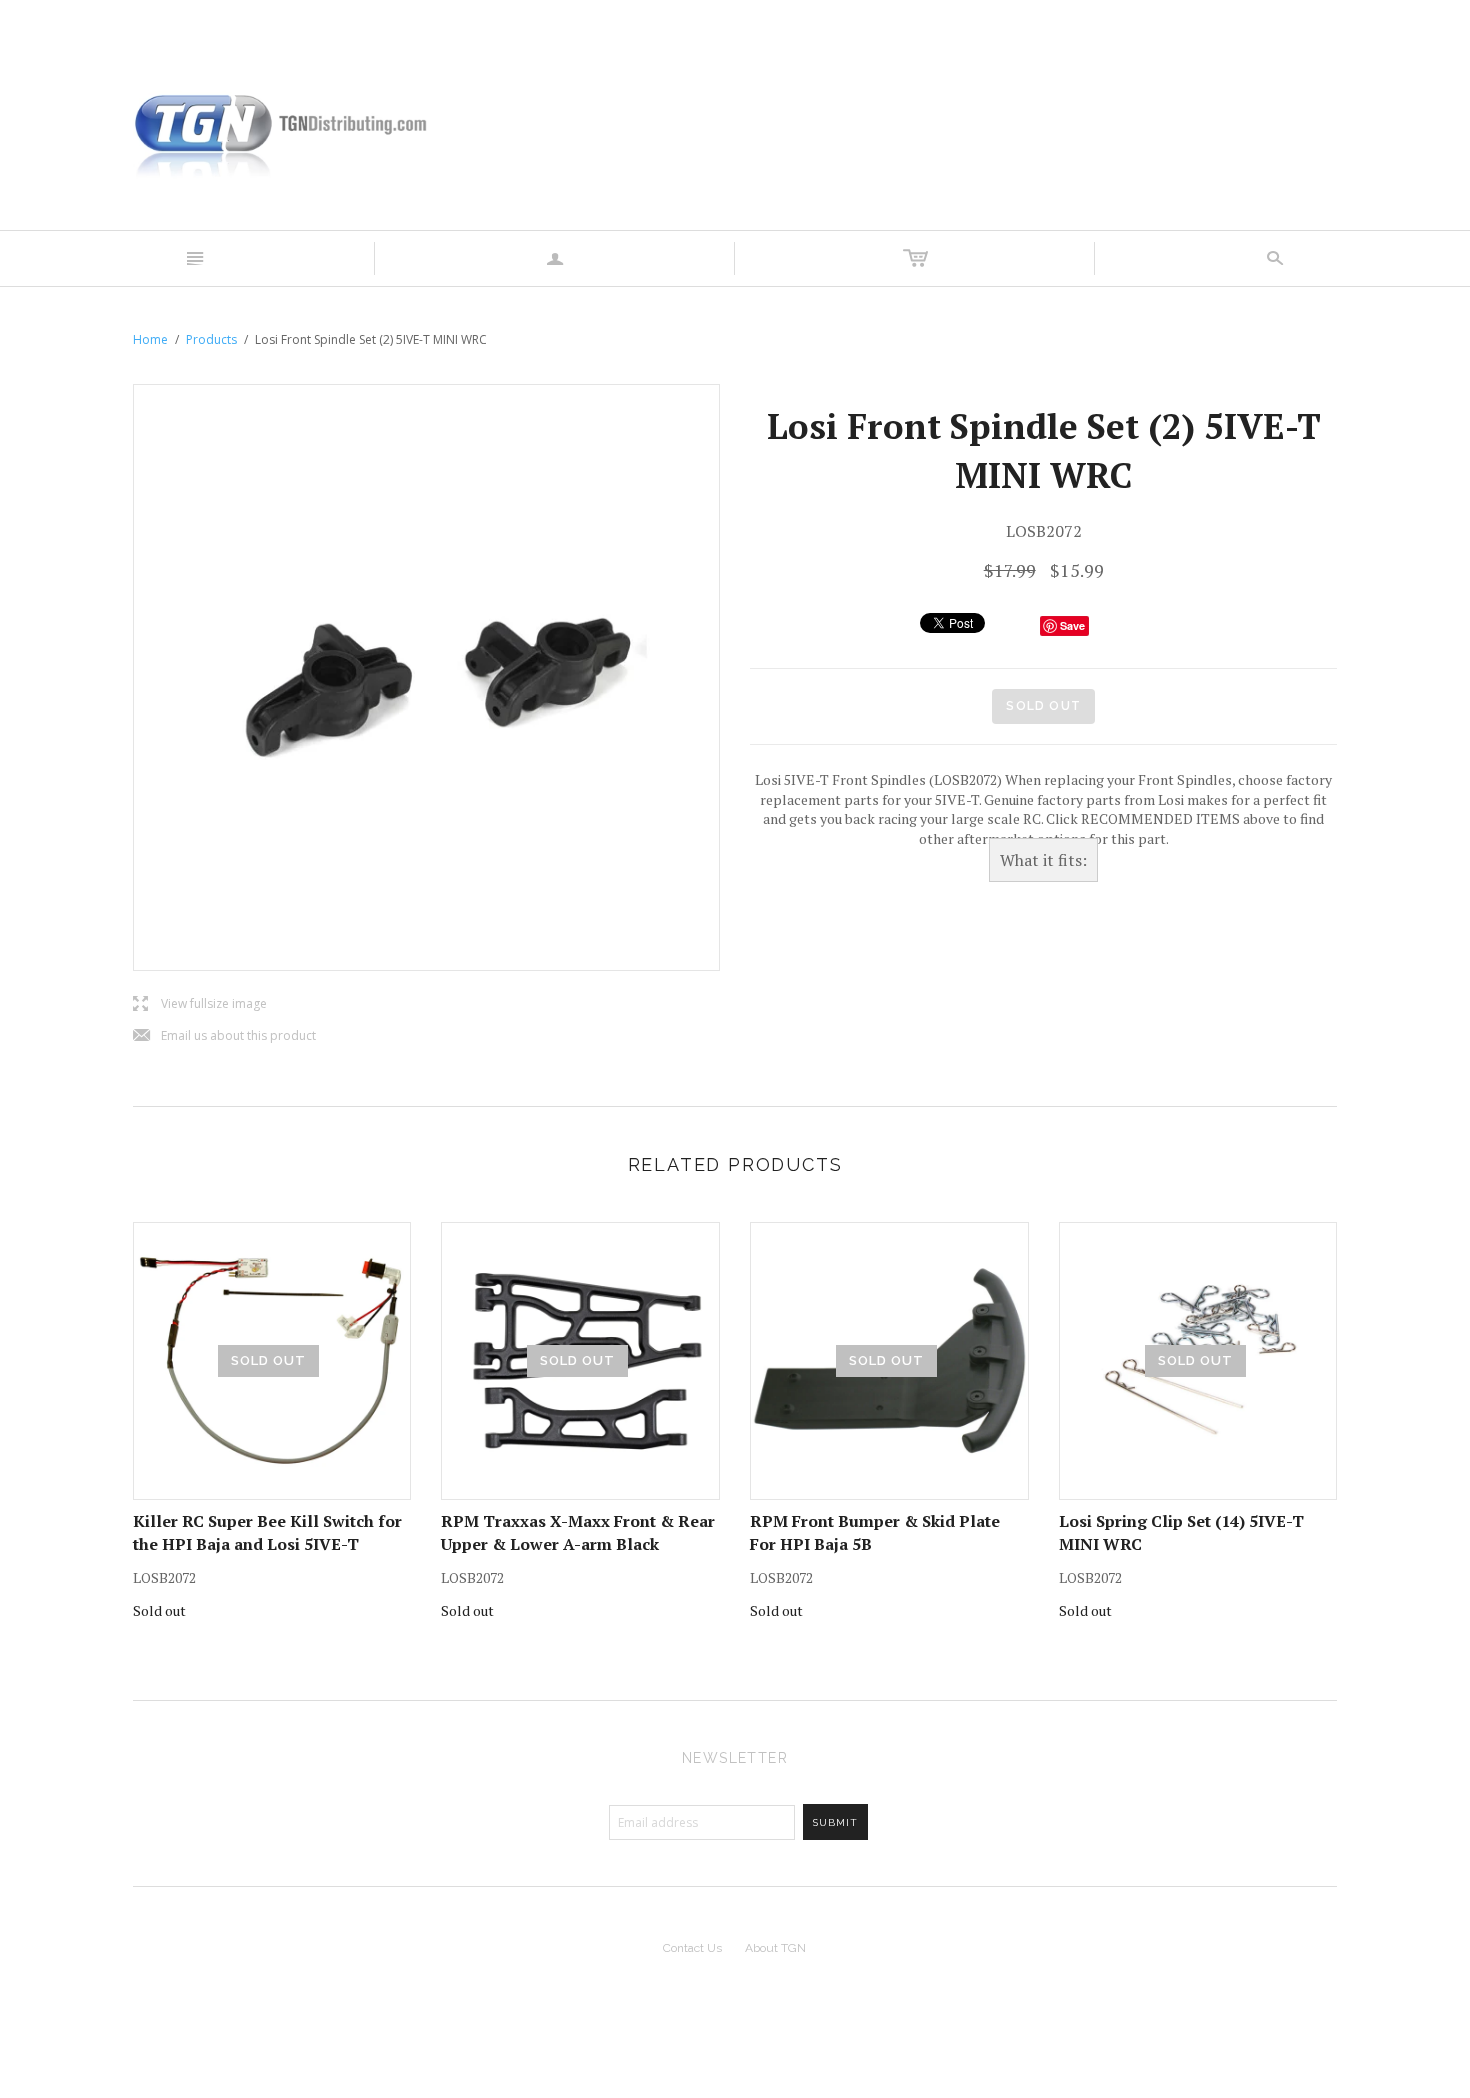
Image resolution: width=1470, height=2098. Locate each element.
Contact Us (692, 1948)
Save (1072, 625)
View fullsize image (200, 1004)
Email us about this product (224, 1036)
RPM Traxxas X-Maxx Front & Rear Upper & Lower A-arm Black (578, 1532)
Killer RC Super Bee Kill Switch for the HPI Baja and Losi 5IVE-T (267, 1532)
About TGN (775, 1948)
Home (150, 339)
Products (211, 339)
